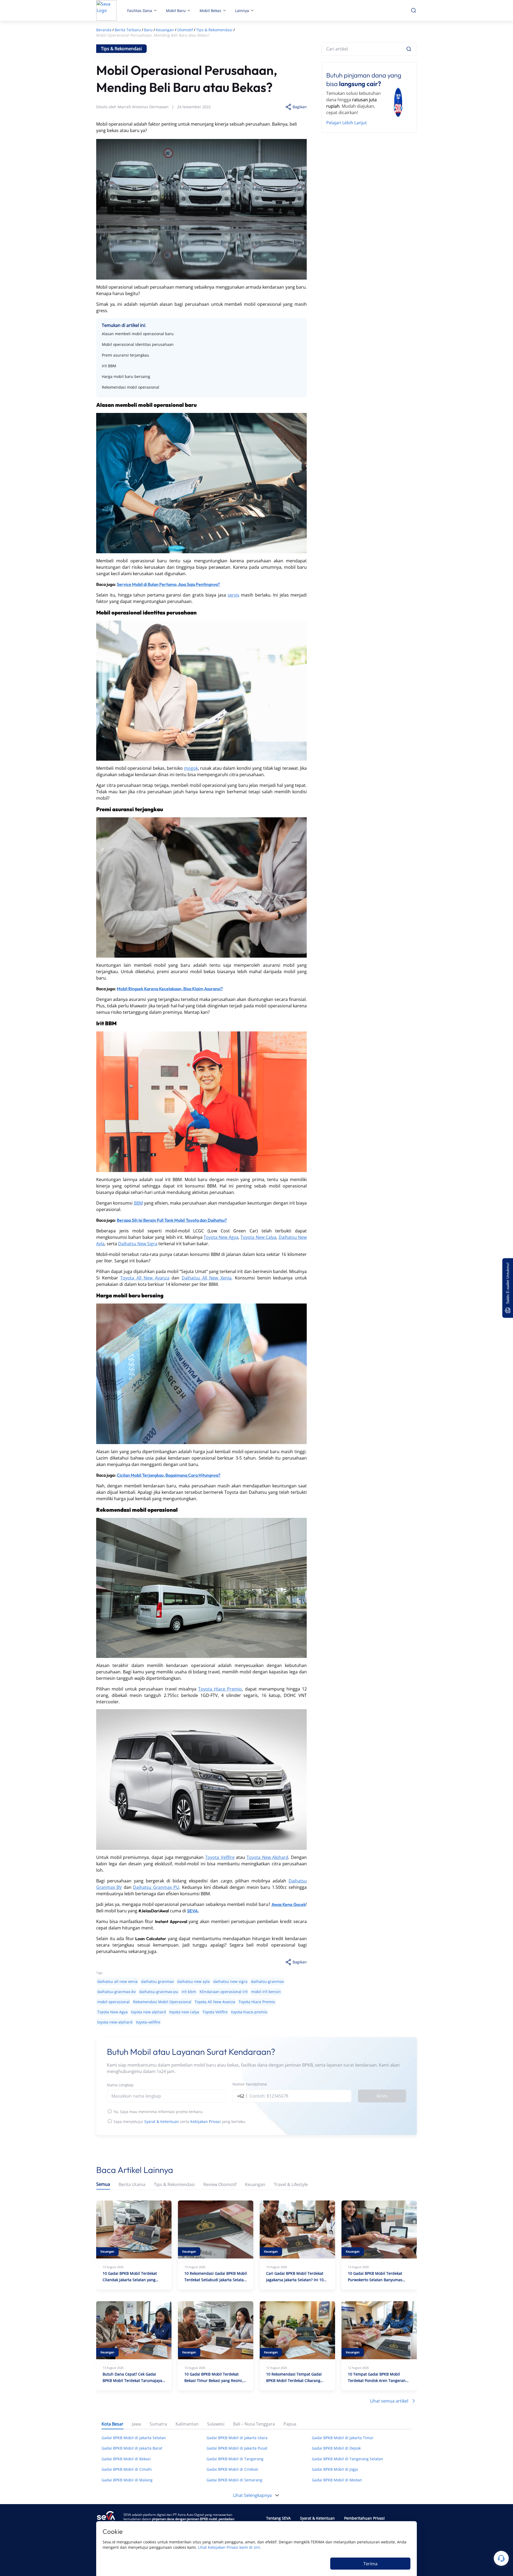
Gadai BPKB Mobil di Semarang (234, 2480)
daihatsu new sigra (230, 1981)
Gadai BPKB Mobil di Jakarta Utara (237, 2438)
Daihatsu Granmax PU (156, 1887)
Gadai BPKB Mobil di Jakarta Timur (343, 2438)
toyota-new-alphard (115, 2022)
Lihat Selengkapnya (252, 2495)
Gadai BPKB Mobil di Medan (337, 2480)
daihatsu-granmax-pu (159, 1992)
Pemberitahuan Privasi (364, 2518)
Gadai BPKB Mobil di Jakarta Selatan (134, 2438)
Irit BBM (109, 366)
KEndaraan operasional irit (224, 1992)
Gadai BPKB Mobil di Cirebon (232, 2469)
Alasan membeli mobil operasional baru (138, 334)
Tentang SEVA (278, 2518)
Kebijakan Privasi (205, 2121)
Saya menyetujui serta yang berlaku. (180, 2121)
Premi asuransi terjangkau (125, 355)
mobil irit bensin (266, 1992)
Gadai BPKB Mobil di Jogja (335, 2469)
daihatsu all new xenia (117, 1981)
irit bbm (189, 1992)
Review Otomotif (220, 2185)
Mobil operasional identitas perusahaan (138, 344)
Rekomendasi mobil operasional (131, 387)
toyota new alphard (149, 2012)
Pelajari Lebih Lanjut (347, 123)
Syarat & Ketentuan (162, 2121)
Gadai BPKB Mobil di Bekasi (126, 2459)
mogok (191, 768)
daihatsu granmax (157, 1981)
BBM (138, 1203)
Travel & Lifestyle (291, 2185)
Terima (370, 2564)
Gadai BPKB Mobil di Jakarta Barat (132, 2448)
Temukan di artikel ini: (124, 325)
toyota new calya (184, 2012)
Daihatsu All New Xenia (207, 1278)
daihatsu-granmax (267, 1981)
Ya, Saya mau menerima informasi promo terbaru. (159, 2112)
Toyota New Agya (221, 1237)
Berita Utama (132, 2185)
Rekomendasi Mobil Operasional (162, 2002)
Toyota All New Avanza (145, 1278)
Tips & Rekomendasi (174, 2185)
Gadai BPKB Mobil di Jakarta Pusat (237, 2448)
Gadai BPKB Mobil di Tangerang (235, 2459)
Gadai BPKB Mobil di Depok (336, 2448)
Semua (103, 2184)
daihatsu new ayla (193, 1981)
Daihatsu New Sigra (138, 1244)
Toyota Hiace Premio (220, 1689)
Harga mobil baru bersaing (126, 376)
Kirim (382, 2096)
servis (234, 595)
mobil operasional (113, 2002)
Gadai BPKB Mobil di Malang (127, 2480)
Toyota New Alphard (267, 1857)
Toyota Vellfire (220, 1857)
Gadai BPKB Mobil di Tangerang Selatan (347, 2459)
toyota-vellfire (148, 2022)
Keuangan (255, 2185)
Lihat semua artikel (389, 2401)
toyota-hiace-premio (249, 2012)
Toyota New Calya (258, 1237)
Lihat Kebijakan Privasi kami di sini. (230, 2547)
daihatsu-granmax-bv (116, 1992)
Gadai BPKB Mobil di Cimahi (127, 2469)
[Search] (409, 49)
